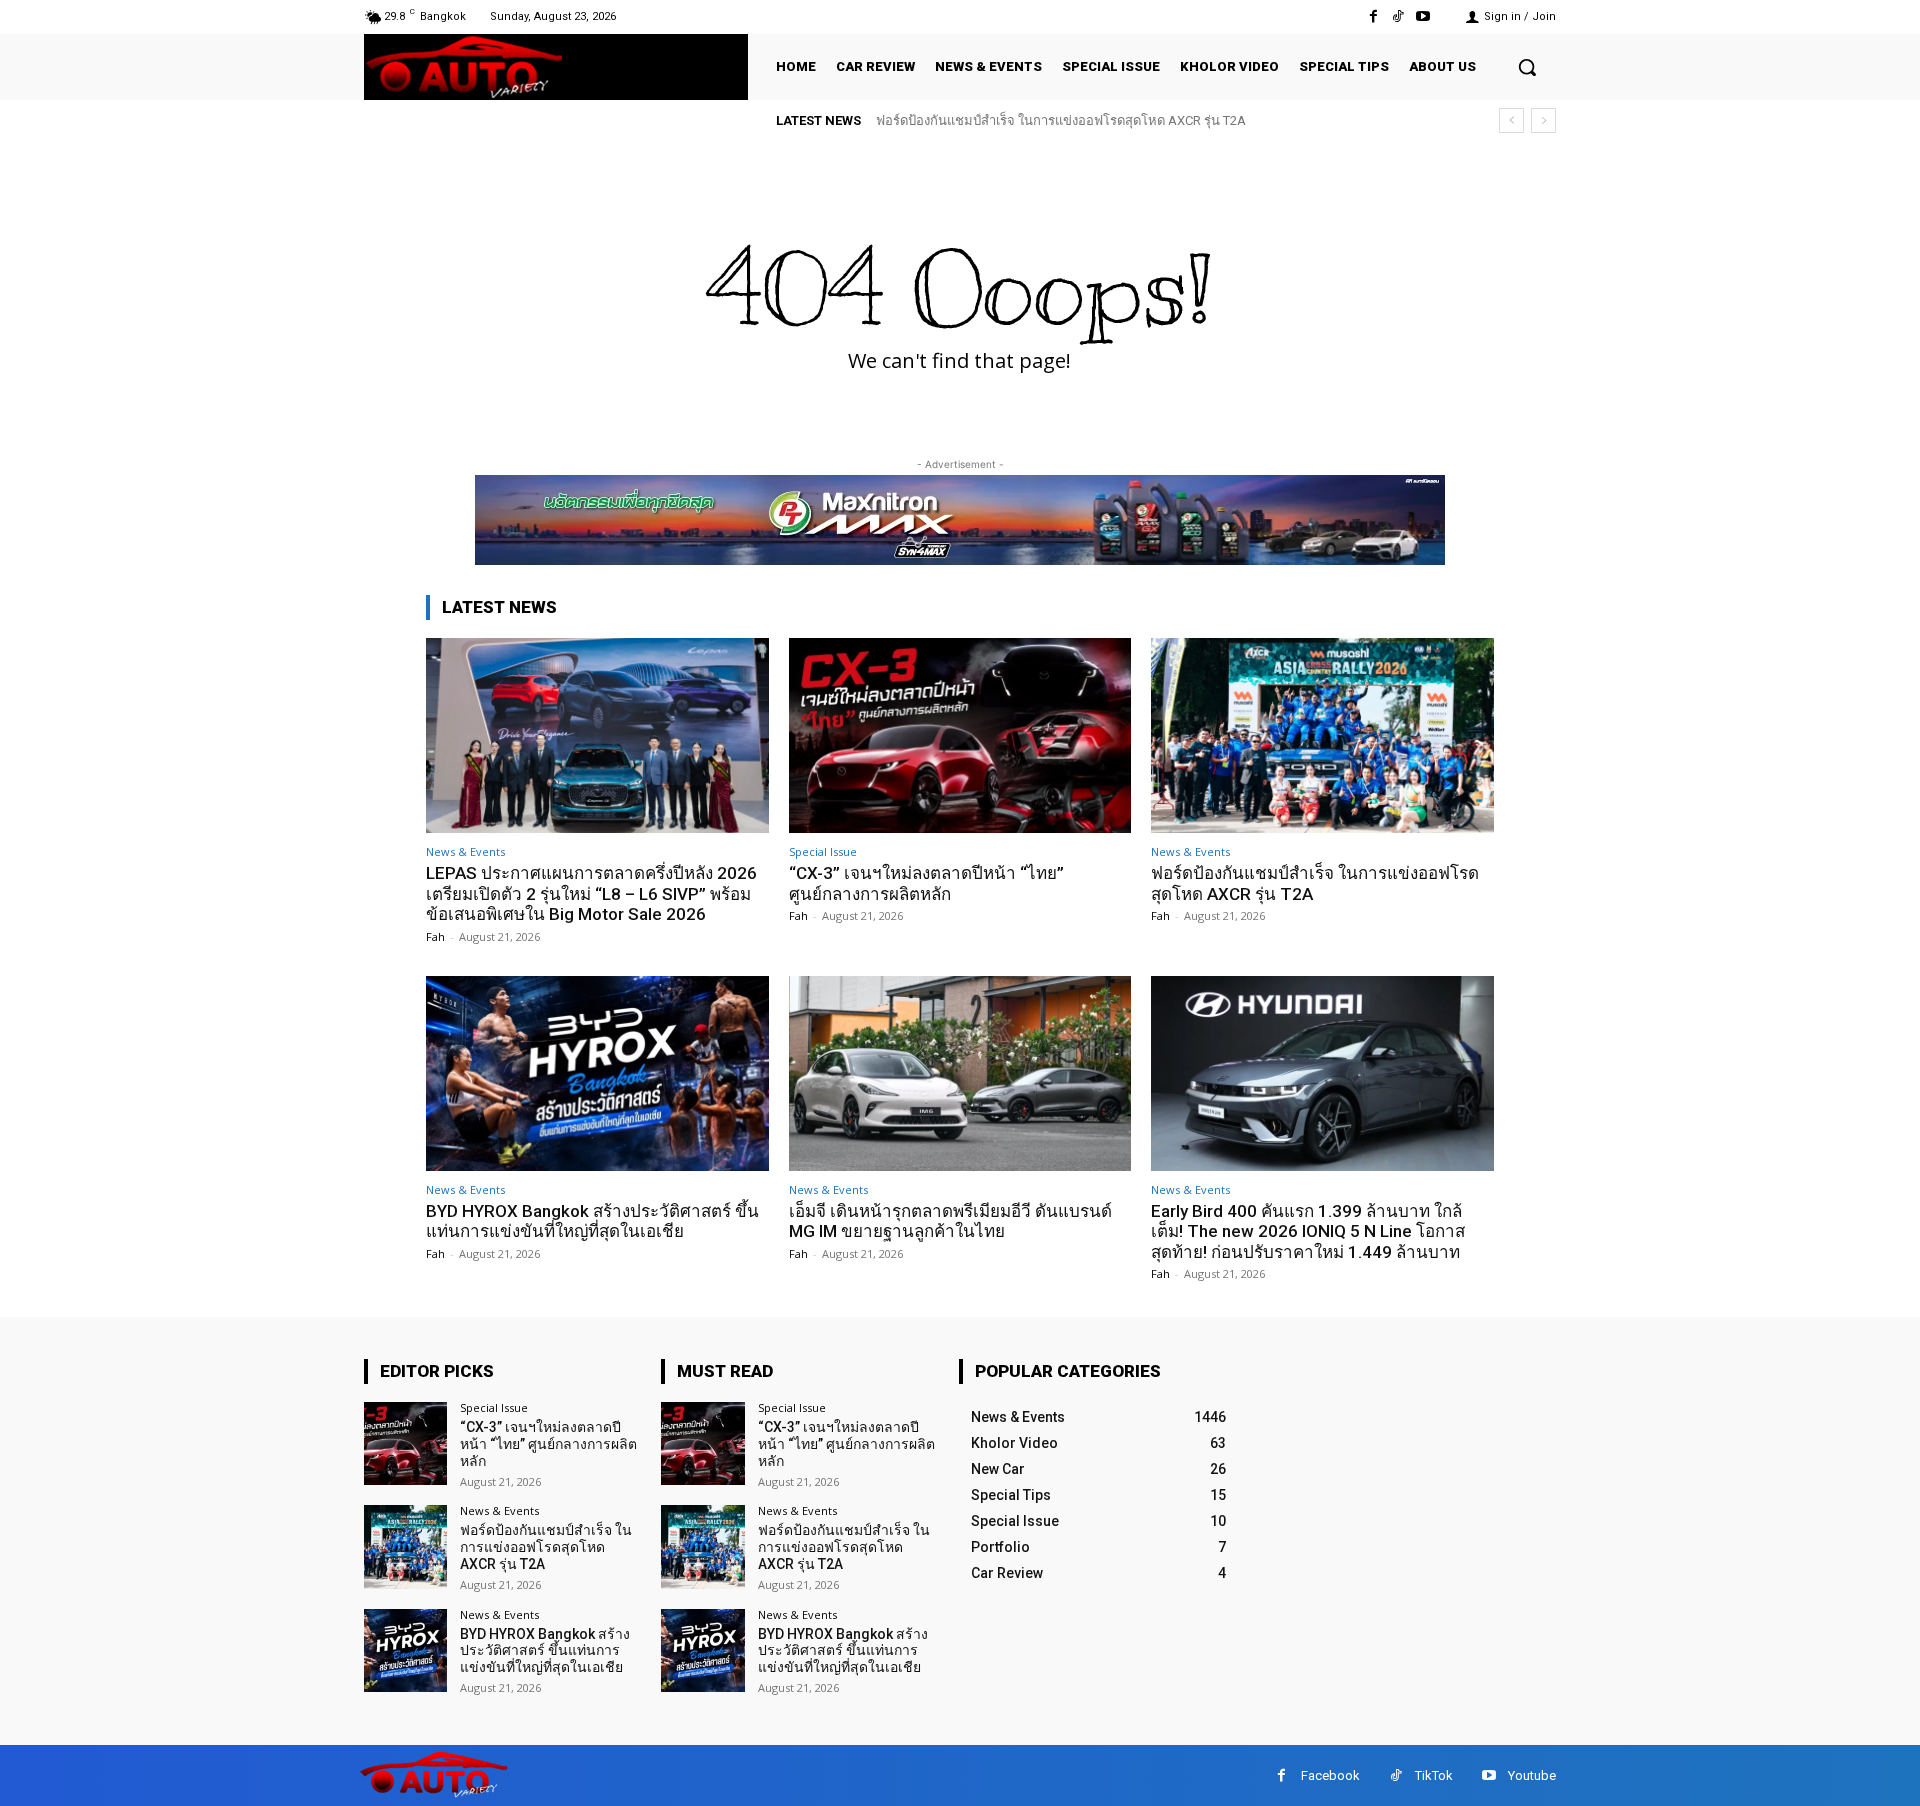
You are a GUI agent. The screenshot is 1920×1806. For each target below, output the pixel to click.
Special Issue (823, 851)
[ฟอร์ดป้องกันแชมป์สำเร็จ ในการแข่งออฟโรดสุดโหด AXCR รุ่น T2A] (1322, 735)
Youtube (1532, 1775)
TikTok (1434, 1775)
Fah (435, 936)
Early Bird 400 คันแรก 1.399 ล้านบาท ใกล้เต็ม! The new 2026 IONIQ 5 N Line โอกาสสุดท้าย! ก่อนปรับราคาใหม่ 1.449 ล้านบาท (1308, 1231)
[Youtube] (1423, 16)
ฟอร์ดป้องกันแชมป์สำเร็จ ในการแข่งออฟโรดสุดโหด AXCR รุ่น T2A (1061, 120)
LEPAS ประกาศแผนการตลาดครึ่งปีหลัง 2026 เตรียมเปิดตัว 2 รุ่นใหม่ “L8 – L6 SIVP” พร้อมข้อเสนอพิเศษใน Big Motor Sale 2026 (591, 893)
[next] (1543, 120)
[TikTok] (1398, 16)
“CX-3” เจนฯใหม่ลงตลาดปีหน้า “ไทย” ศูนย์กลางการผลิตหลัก (926, 883)
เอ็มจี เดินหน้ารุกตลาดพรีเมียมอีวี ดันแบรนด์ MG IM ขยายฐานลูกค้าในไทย (950, 1221)
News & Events (465, 851)
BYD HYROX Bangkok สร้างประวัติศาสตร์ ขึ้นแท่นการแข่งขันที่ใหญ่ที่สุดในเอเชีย (592, 1221)
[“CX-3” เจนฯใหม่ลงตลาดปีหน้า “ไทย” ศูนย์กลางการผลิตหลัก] (960, 735)
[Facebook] (1372, 16)
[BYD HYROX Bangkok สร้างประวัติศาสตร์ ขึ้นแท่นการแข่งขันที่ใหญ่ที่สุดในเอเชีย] (597, 1073)
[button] (1527, 67)
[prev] (1511, 120)
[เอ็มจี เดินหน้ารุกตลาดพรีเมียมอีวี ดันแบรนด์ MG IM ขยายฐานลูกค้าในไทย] (960, 1073)
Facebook (1330, 1775)
